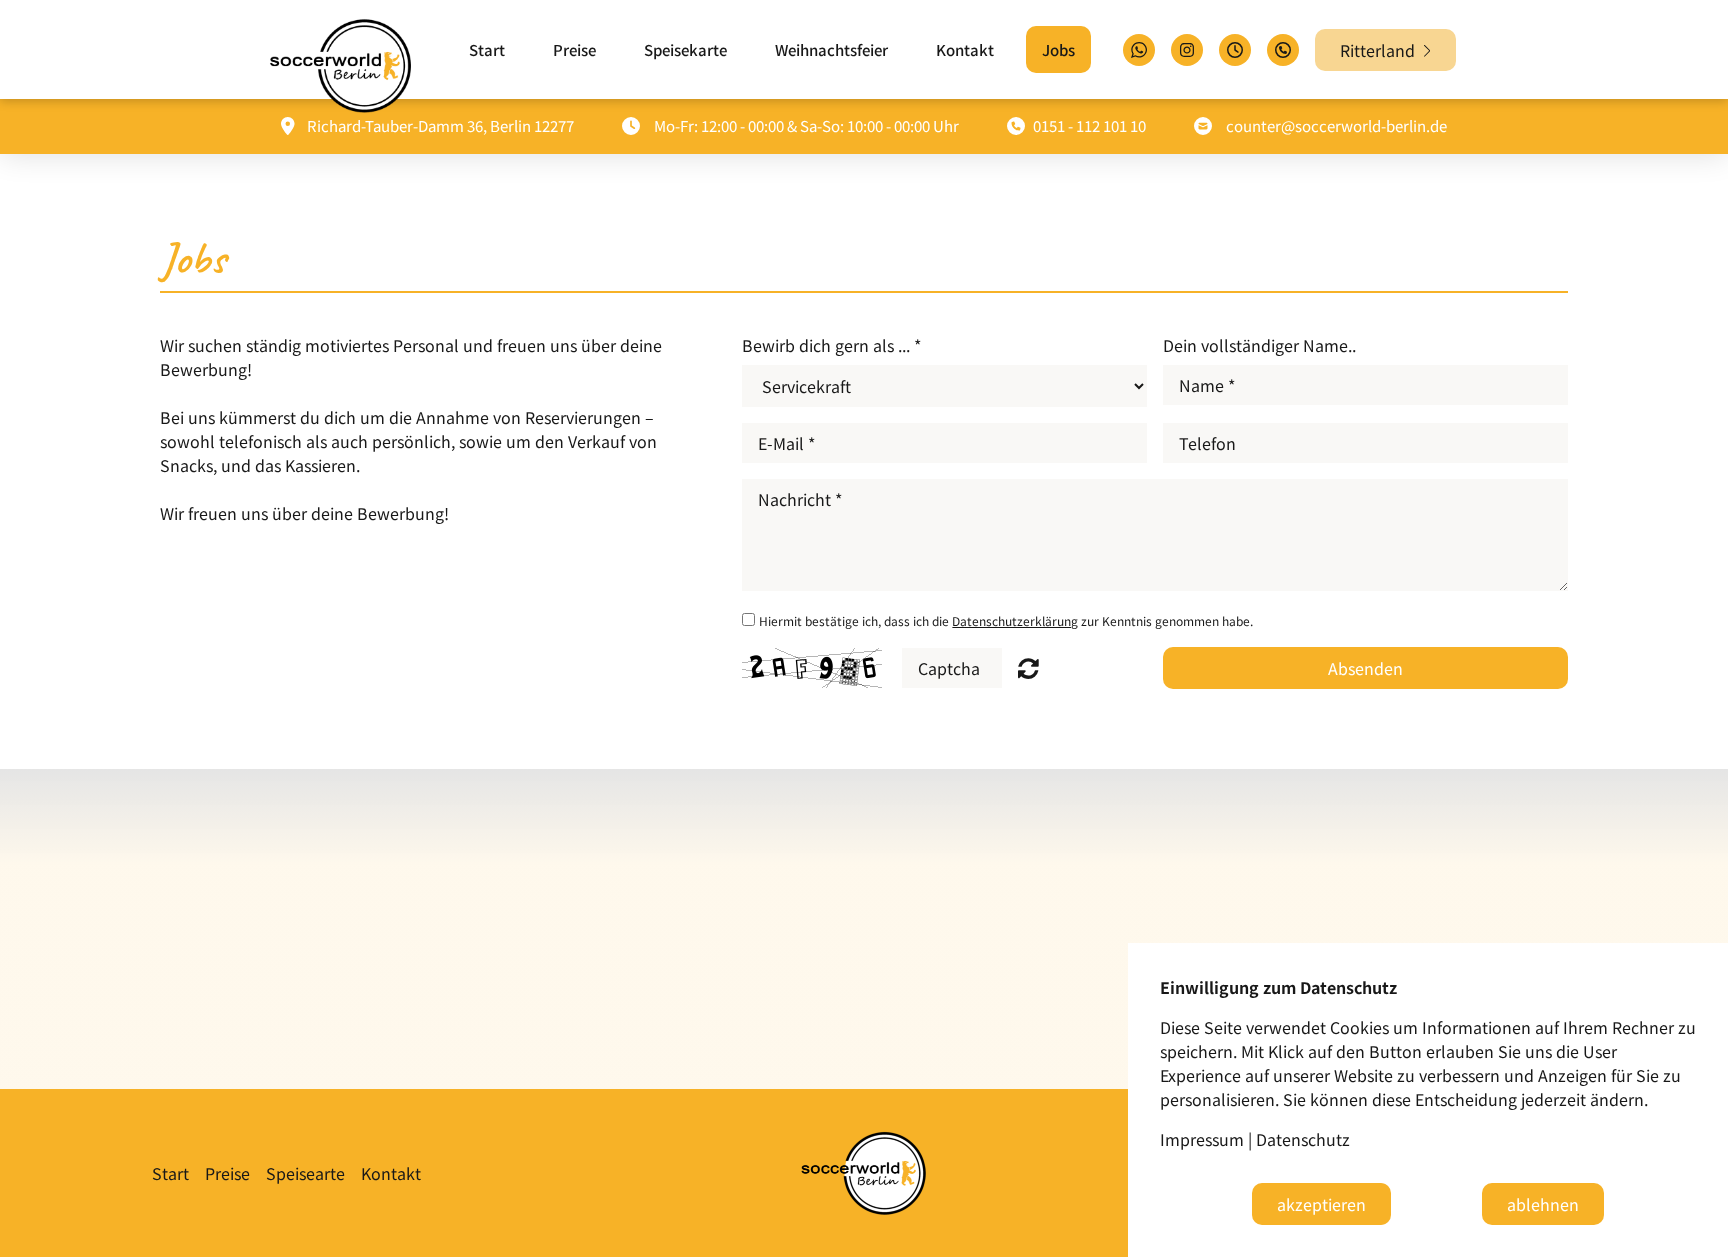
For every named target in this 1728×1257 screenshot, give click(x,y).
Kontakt (965, 49)
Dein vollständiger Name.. (1259, 345)
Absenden (1365, 668)
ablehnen (1543, 1204)
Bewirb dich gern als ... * (831, 345)
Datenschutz (1303, 1139)
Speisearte (305, 1173)
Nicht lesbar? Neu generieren (1028, 668)
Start (487, 49)
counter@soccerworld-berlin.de (1336, 125)
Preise (574, 49)
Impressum (1202, 1139)
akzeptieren (1321, 1204)
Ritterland (1381, 50)
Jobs (1058, 49)
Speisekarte (685, 49)
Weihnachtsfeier (831, 49)
